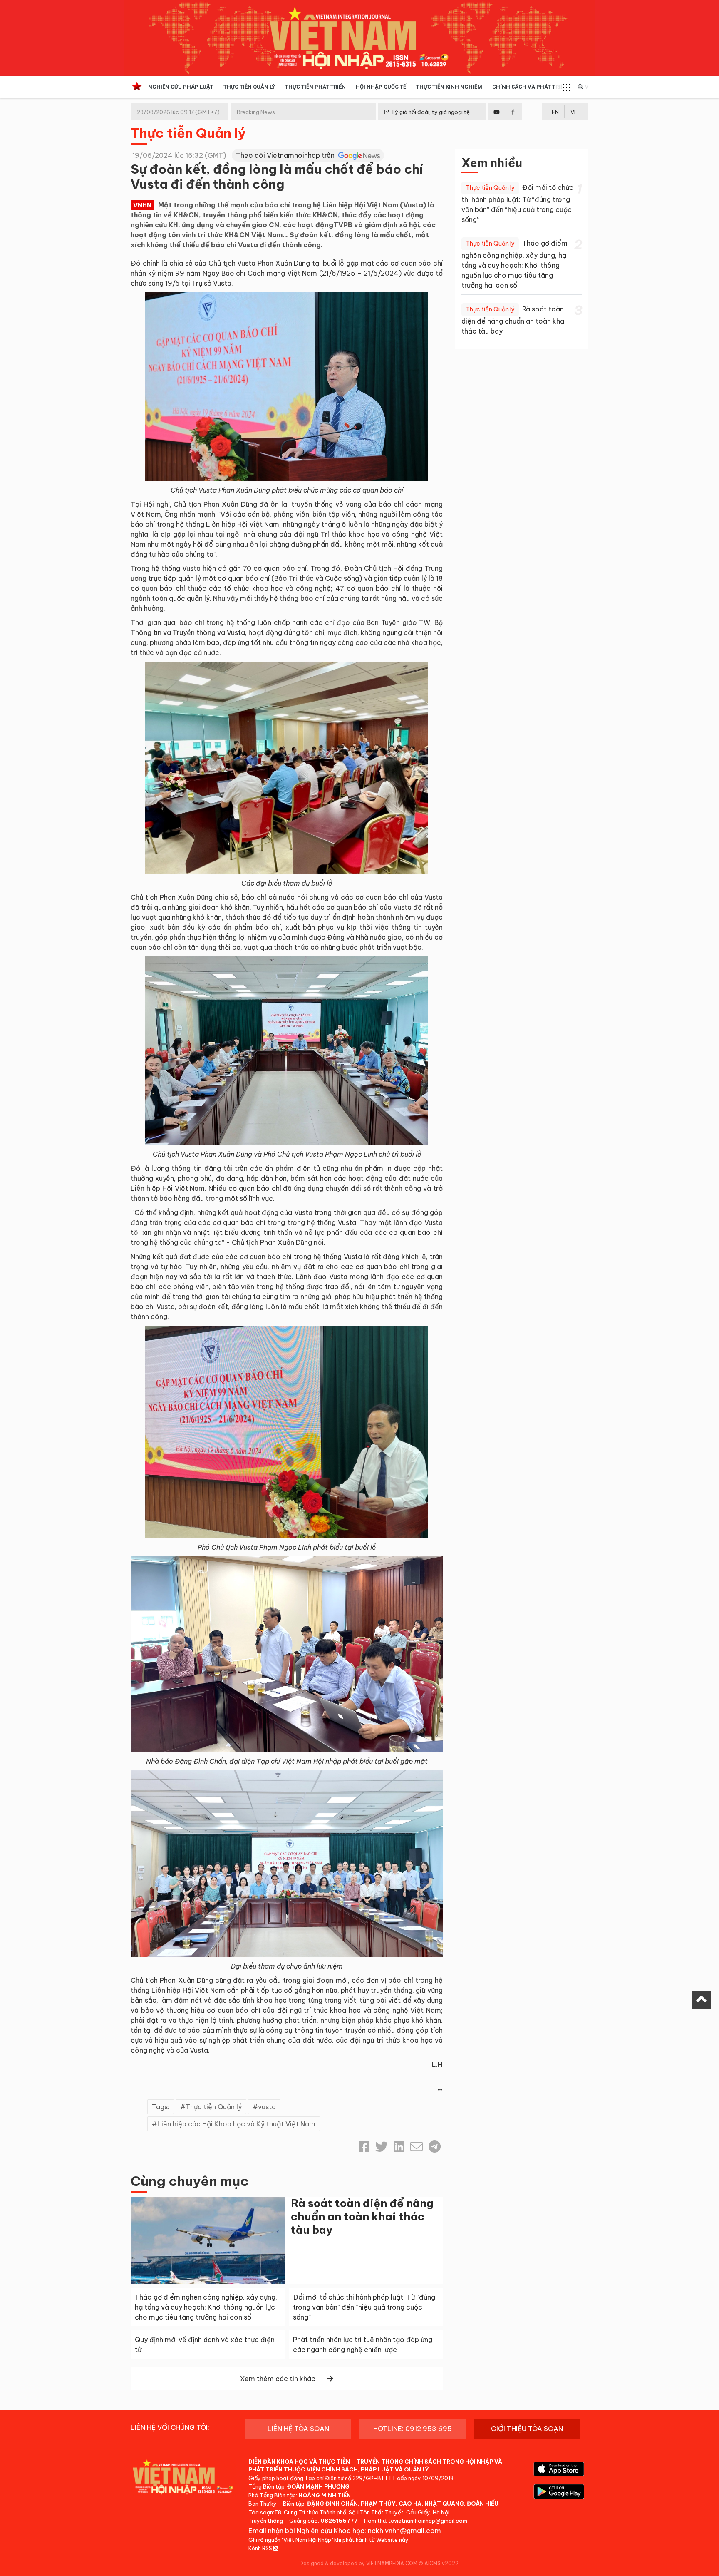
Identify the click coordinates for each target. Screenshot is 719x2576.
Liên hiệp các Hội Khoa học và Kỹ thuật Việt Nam (236, 2124)
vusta (267, 2107)
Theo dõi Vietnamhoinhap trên (286, 155)
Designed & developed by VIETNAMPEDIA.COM (358, 2563)
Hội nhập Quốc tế (381, 87)
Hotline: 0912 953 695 (413, 2429)
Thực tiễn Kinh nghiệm (449, 87)
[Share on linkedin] (399, 2147)
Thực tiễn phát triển (315, 87)
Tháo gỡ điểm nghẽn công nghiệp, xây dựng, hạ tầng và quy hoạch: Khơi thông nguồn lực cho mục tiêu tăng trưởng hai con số (206, 2307)
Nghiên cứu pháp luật (181, 87)
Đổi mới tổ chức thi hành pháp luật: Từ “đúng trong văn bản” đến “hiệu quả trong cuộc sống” (364, 2307)
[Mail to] (417, 2147)
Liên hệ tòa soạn (298, 2429)
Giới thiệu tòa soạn (527, 2429)
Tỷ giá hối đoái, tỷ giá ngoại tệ (430, 112)
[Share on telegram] (435, 2147)
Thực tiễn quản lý (249, 87)
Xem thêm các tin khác (278, 2379)
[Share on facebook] (364, 2147)
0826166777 (339, 2521)
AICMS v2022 (441, 2563)
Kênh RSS (261, 2548)
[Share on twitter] (382, 2147)
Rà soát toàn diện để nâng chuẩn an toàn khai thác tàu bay (362, 2216)
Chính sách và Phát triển (530, 87)
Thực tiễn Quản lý (188, 133)
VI (573, 112)
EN (555, 112)
